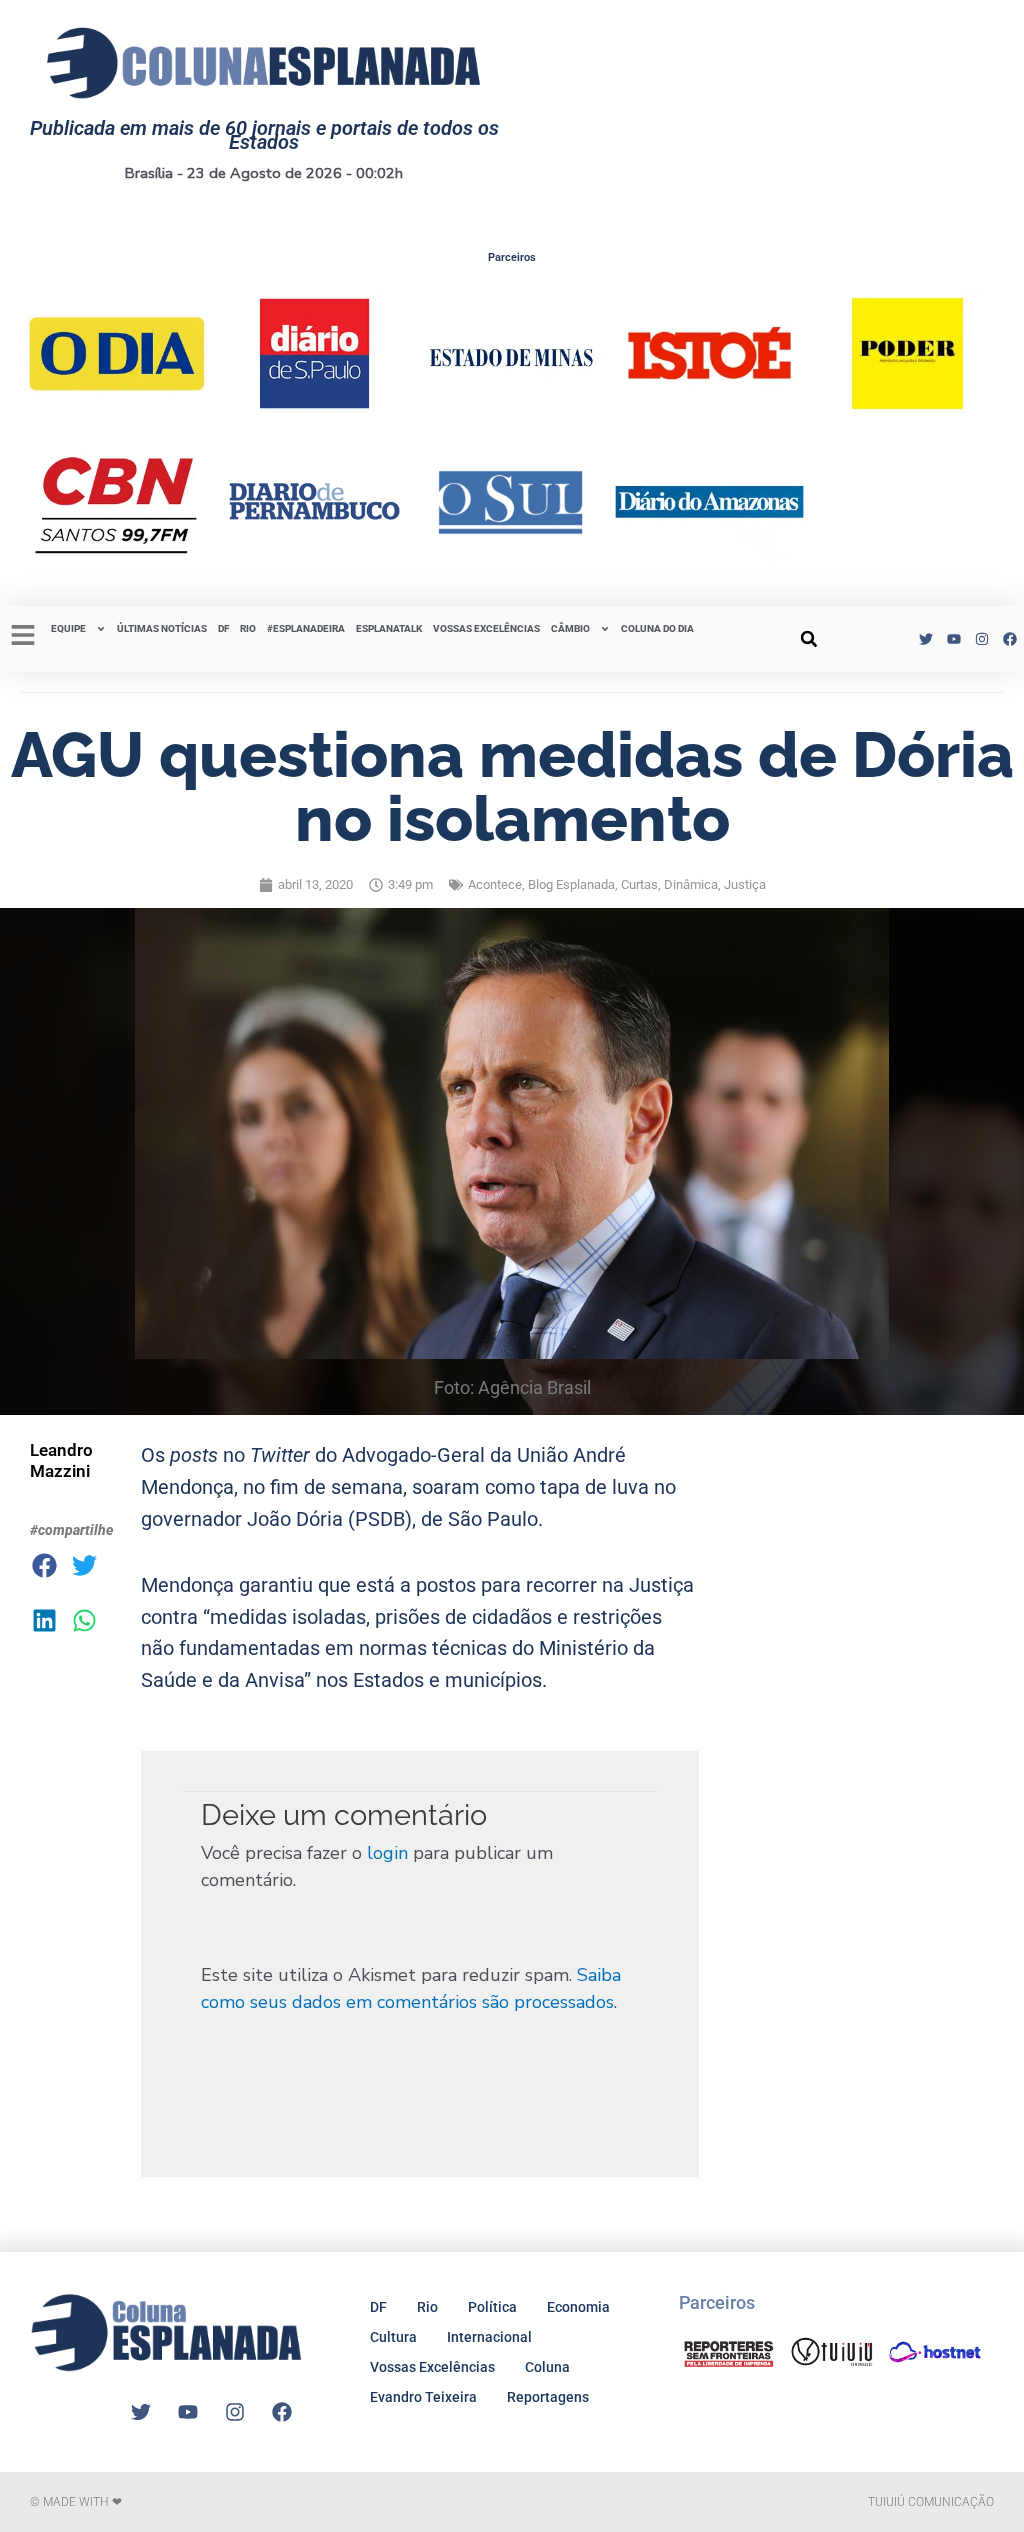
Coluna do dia (657, 628)
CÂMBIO (570, 628)
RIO (248, 628)
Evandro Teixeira (423, 2397)
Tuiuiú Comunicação (931, 2502)
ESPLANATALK (389, 628)
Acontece (495, 884)
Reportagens (548, 2397)
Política (492, 2307)
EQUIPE (68, 628)
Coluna (547, 2367)
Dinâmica (691, 884)
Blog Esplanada (571, 884)
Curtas (639, 884)
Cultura (393, 2337)
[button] (809, 639)
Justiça (745, 884)
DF (223, 628)
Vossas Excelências (486, 628)
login (387, 1853)
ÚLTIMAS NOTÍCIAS (162, 628)
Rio (427, 2307)
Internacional (489, 2337)
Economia (578, 2307)
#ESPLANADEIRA (306, 628)
